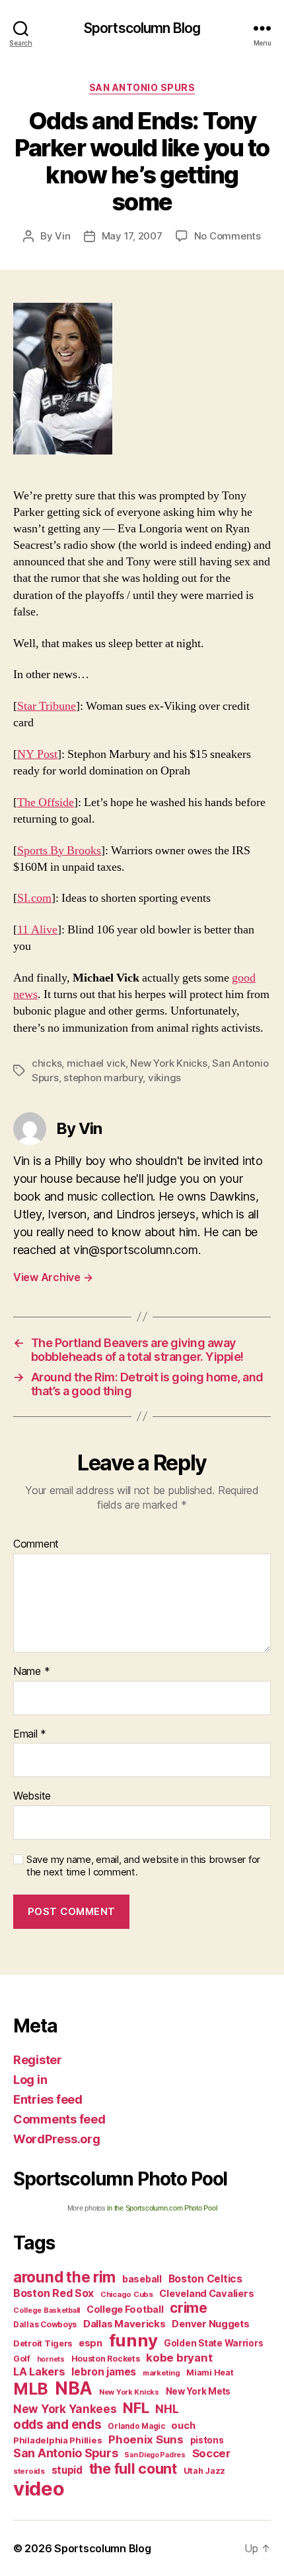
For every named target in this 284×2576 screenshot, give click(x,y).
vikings (164, 1078)
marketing (161, 2373)
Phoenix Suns (146, 2439)
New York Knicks (168, 1063)
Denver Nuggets (210, 2324)
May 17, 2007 (132, 236)
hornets (51, 2359)
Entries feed (48, 2099)
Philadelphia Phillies (57, 2440)
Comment (36, 1544)
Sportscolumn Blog (142, 28)
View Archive (53, 1277)
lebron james (104, 2372)
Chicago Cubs (127, 2294)
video (39, 2489)
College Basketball (47, 2310)
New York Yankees (65, 2409)
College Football (125, 2309)
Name (31, 1672)
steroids (29, 2471)
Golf (22, 2359)
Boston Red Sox (53, 2293)
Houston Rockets (106, 2359)
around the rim (64, 2277)
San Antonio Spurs (142, 87)
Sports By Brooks (59, 851)
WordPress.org (57, 2139)
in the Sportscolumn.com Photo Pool (162, 2208)
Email (30, 1734)
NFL (136, 2407)
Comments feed (59, 2119)
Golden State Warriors (213, 2343)
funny (133, 2340)
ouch (183, 2426)
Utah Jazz (205, 2471)
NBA (74, 2388)
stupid (67, 2470)
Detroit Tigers (43, 2343)
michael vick (96, 1063)
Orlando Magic (136, 2426)
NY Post (37, 754)
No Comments (228, 236)
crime (189, 2308)
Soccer (211, 2453)
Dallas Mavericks (124, 2324)
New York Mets (198, 2391)
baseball (142, 2279)
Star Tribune (47, 706)
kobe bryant (179, 2358)
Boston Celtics (205, 2279)
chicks (47, 1063)
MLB (31, 2389)
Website (32, 1796)
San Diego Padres (155, 2455)
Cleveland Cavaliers (206, 2294)
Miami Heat (210, 2372)
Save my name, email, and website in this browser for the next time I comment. (143, 1866)
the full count (135, 2468)
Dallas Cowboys (45, 2324)
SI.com (34, 898)
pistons (207, 2440)
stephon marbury (103, 1078)
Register (38, 2060)
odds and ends (57, 2424)
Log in (30, 2080)
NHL (167, 2409)
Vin (62, 236)
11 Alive (37, 930)
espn (90, 2343)
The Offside (46, 802)
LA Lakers (39, 2372)
